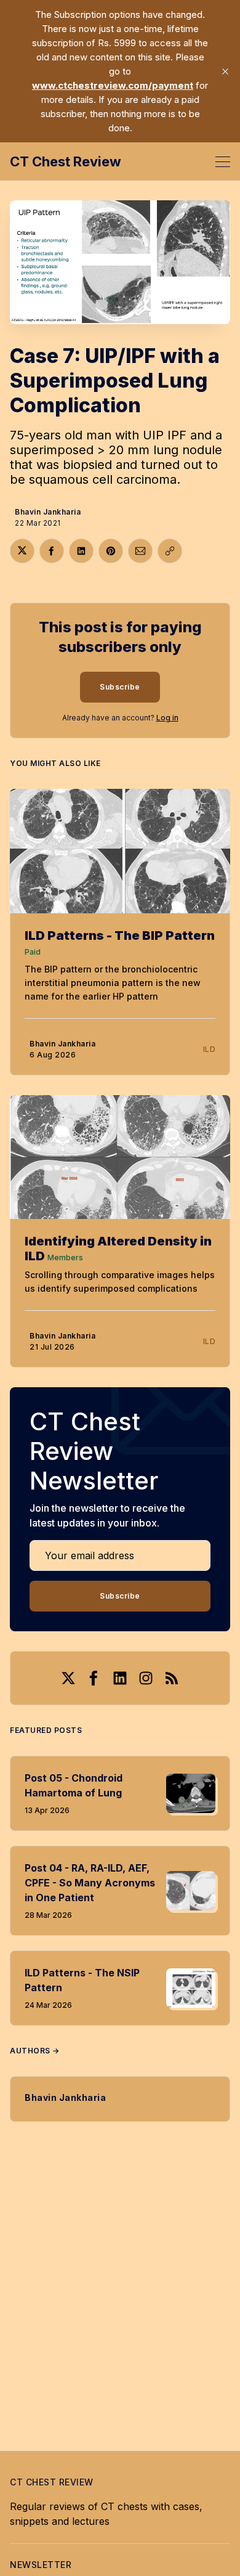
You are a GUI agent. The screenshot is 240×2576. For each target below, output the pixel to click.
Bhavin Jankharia (48, 512)
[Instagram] (146, 1678)
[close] (225, 71)
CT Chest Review (66, 161)
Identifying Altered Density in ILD (118, 1249)
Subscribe (120, 687)
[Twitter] (68, 1678)
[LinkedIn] (120, 1678)
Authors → (35, 2051)
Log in (167, 718)
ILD (210, 1049)
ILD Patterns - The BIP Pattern (120, 935)
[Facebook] (94, 1678)
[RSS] (172, 1678)
